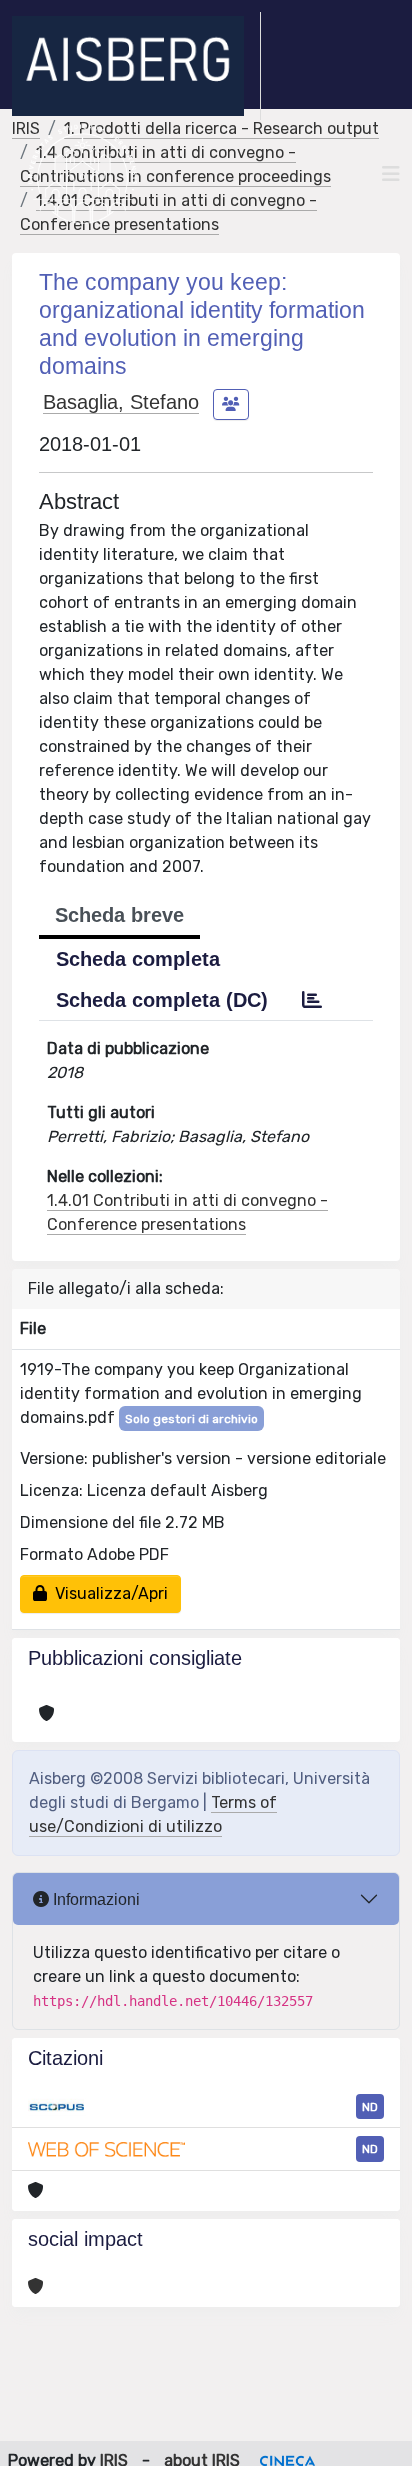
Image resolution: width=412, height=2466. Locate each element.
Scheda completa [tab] (138, 959)
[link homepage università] (82, 174)
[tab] (312, 1000)
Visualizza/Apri (107, 1593)
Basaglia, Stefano (121, 402)
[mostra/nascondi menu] (391, 174)
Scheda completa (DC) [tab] (162, 1000)
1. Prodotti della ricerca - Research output (221, 128)
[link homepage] (136, 66)
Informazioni (94, 1899)
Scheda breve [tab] (119, 915)
